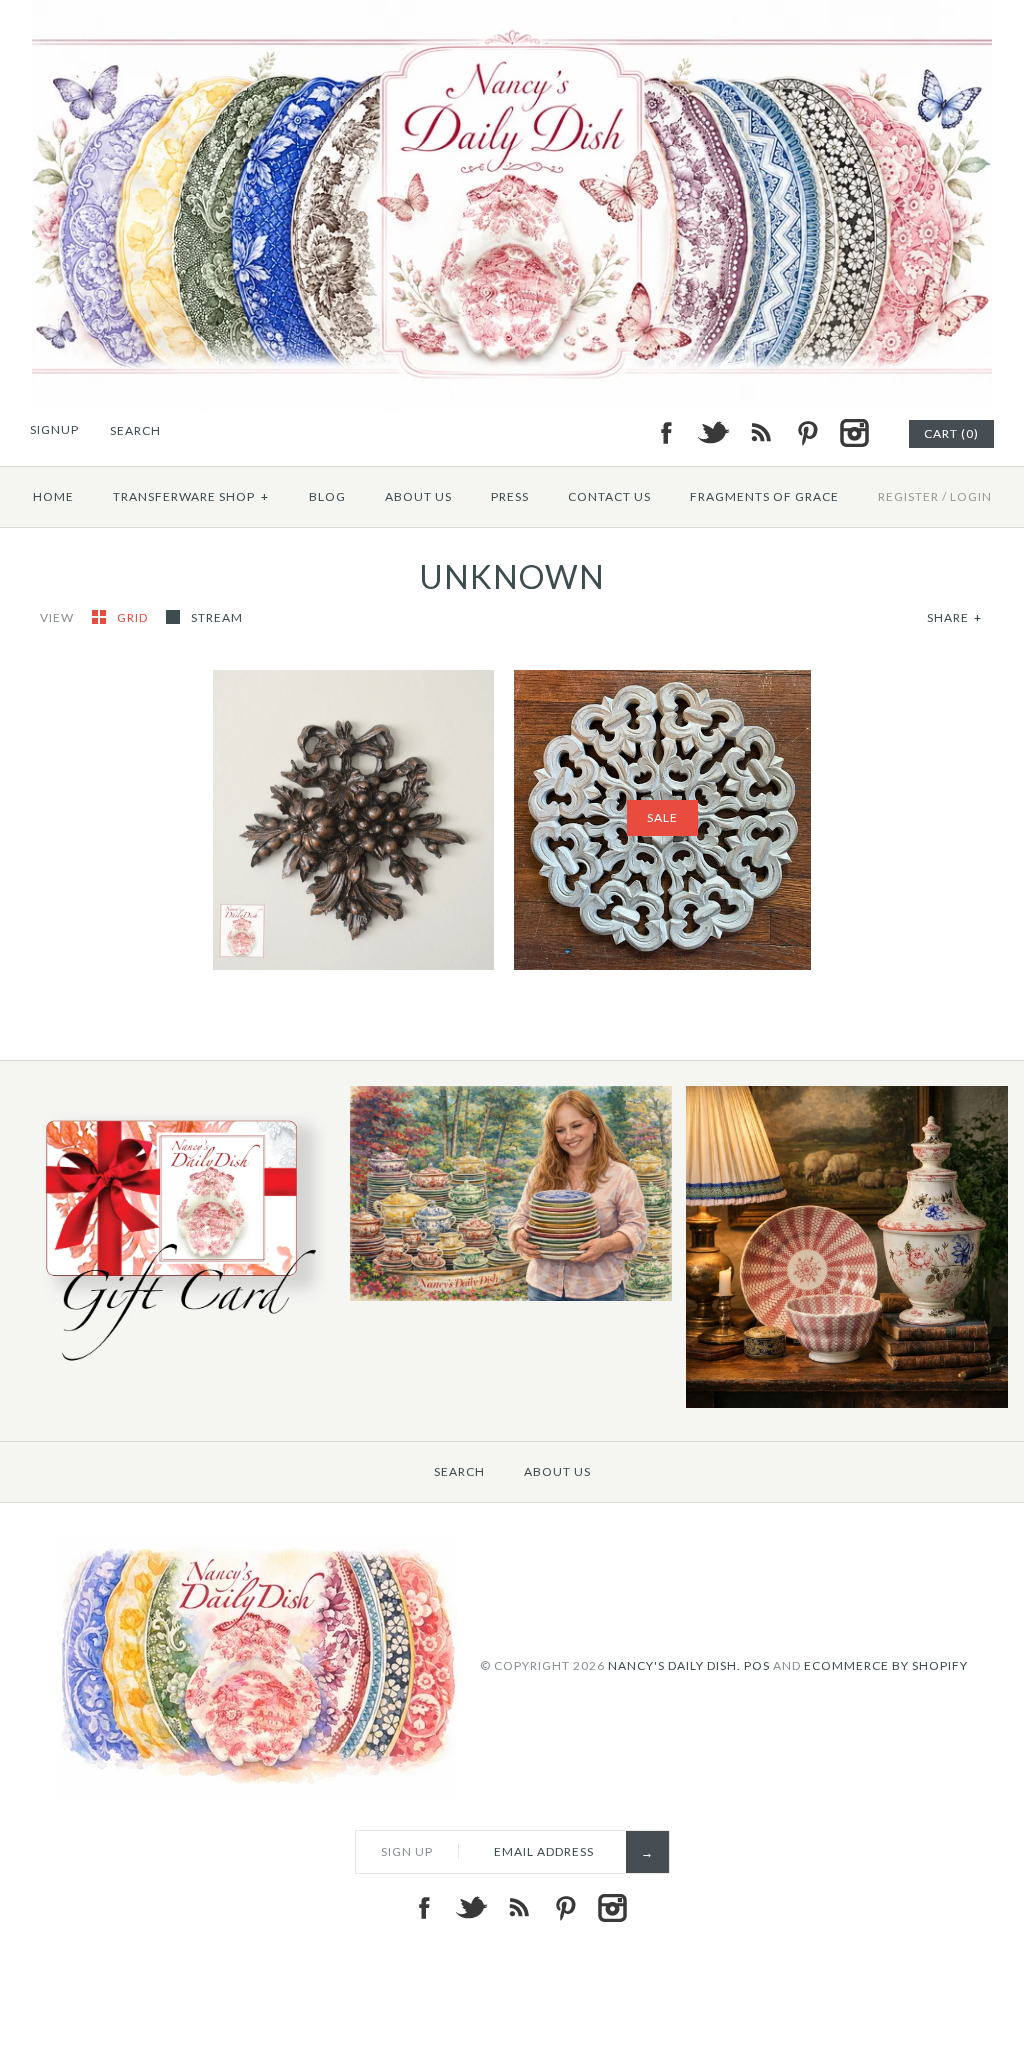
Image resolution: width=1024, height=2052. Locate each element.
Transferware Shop (191, 496)
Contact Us (609, 496)
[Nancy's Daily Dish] (512, 12)
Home (53, 496)
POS (757, 1664)
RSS (760, 433)
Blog (327, 496)
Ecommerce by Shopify (886, 1664)
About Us (418, 496)
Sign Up (407, 1851)
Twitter (713, 433)
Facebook (666, 433)
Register (908, 496)
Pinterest (807, 433)
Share (954, 617)
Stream (217, 617)
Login (971, 496)
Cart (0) (951, 433)
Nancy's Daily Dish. (674, 1664)
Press (510, 496)
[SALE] (663, 682)
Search (459, 1471)
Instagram (854, 433)
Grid (134, 617)
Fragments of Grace (764, 496)
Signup (54, 429)
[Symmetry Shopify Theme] (175, 1367)
